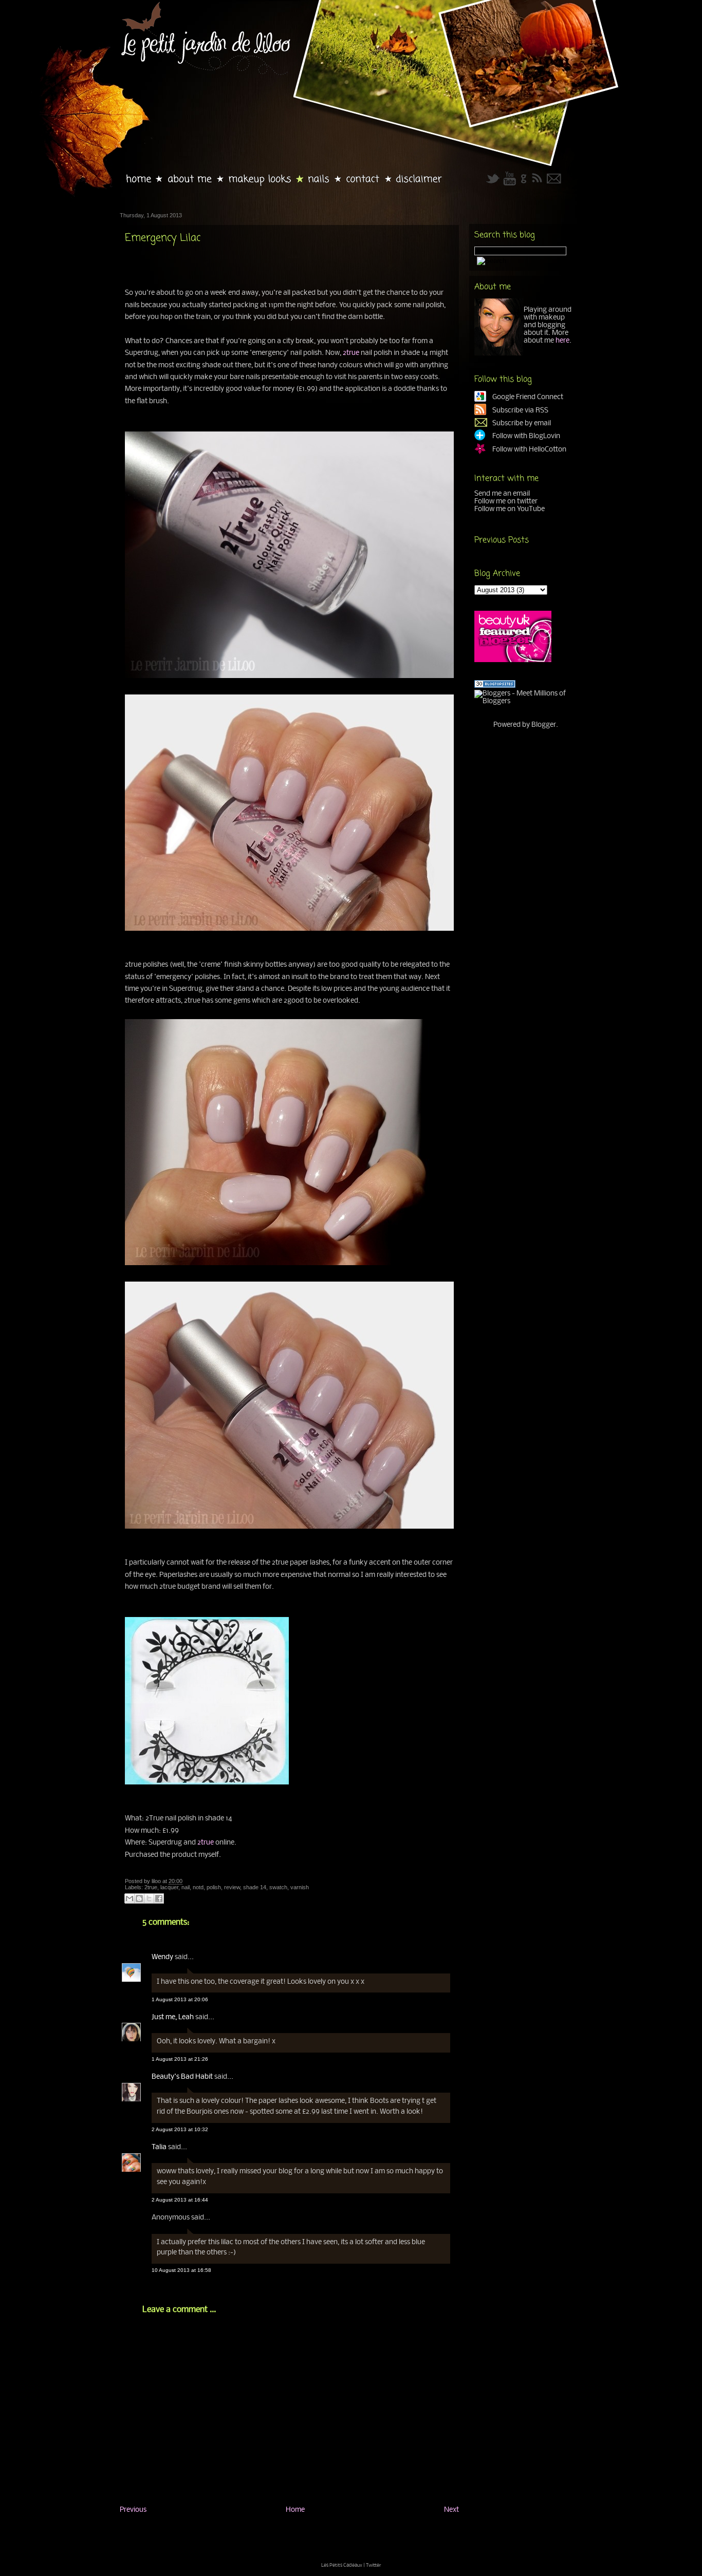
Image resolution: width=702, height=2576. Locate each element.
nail (186, 1887)
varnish (300, 1887)
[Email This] (130, 1898)
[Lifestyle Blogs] (495, 686)
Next (451, 2510)
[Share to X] (149, 1898)
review (232, 1887)
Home (295, 2510)
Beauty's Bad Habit (182, 2077)
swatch (278, 1887)
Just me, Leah (173, 2017)
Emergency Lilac (163, 238)
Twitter (374, 2565)
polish (214, 1887)
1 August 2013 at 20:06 (180, 1999)
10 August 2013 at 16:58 (181, 2270)
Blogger (544, 725)
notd (198, 1887)
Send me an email (502, 494)
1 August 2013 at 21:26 (180, 2059)
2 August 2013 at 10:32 (180, 2129)
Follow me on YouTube (510, 509)
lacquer (169, 1887)
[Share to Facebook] (159, 1898)
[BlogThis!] (139, 1898)
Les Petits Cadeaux (342, 2565)
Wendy (162, 1957)
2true (351, 353)
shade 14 (255, 1887)
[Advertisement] (240, 2536)
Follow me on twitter (506, 502)
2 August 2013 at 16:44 (180, 2200)
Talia (159, 2147)
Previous (133, 2510)
